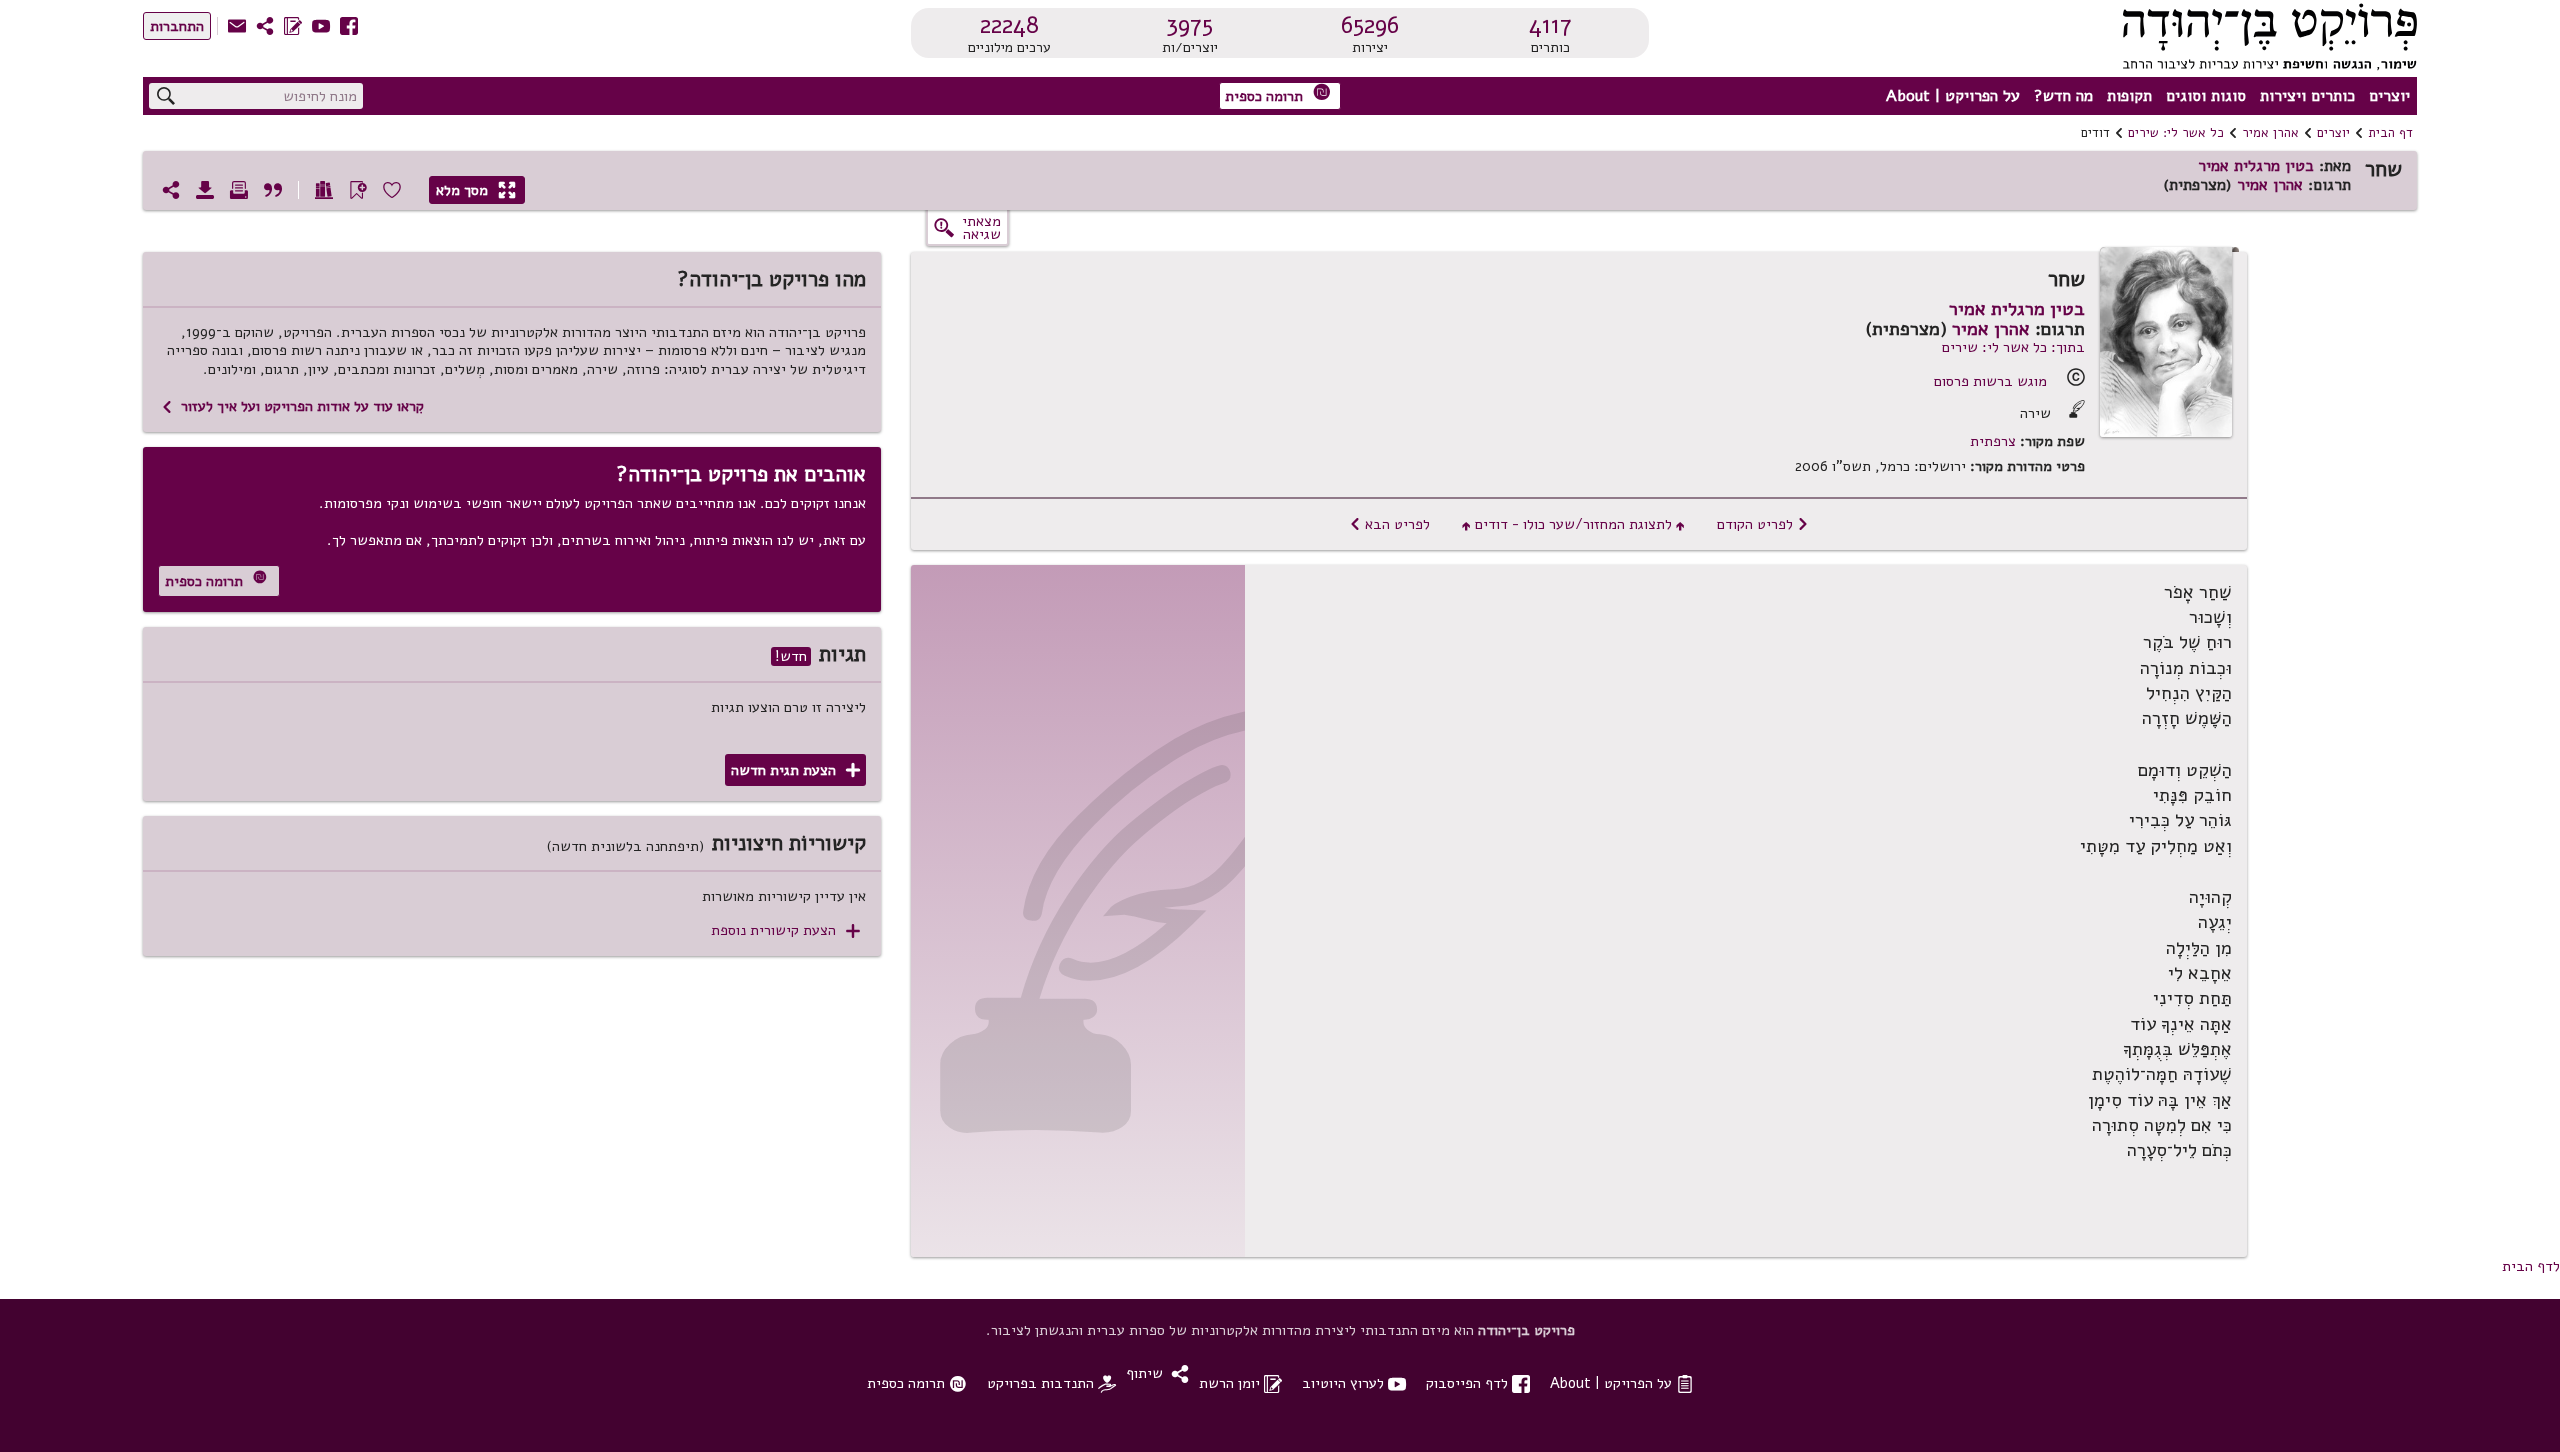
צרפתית (1993, 441)
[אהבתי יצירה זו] (392, 190)
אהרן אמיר (2270, 133)
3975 (1189, 25)
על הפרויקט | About (1953, 96)
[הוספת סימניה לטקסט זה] (358, 190)
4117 (1550, 25)
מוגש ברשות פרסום (1990, 381)
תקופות (2129, 96)
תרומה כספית (1278, 94)
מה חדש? (2063, 96)
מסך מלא (476, 190)
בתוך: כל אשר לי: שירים (2013, 347)
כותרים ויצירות (2307, 96)
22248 (1009, 25)
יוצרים (2389, 96)
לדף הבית (2531, 1266)
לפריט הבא (1389, 524)
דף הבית (2390, 133)
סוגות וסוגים (2206, 96)
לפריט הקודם (1763, 524)
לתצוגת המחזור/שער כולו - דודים (1573, 524)
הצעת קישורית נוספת (785, 930)
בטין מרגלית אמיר (2256, 166)
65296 (1370, 25)
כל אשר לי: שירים (2176, 133)
